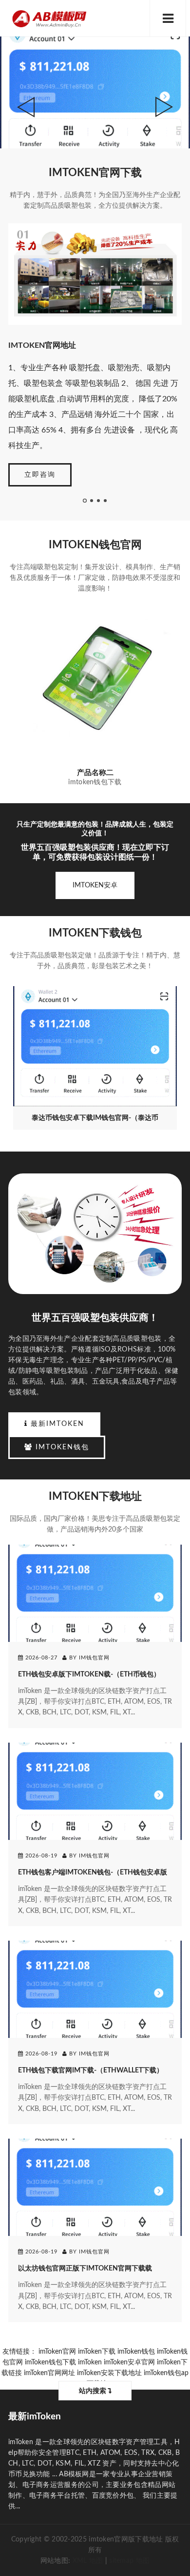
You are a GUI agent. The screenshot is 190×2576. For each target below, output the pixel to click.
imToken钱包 (136, 2352)
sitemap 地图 (129, 2561)
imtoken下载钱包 (95, 933)
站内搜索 (93, 2391)
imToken (90, 2362)
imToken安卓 (95, 885)
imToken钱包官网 (95, 545)
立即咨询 (40, 475)
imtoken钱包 (61, 1447)
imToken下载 (97, 2352)
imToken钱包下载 (50, 2362)
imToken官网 (57, 2352)
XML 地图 (88, 2561)
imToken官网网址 (49, 2373)
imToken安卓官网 (129, 2362)
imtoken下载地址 (95, 1496)
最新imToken (56, 1424)
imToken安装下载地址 (109, 2373)
